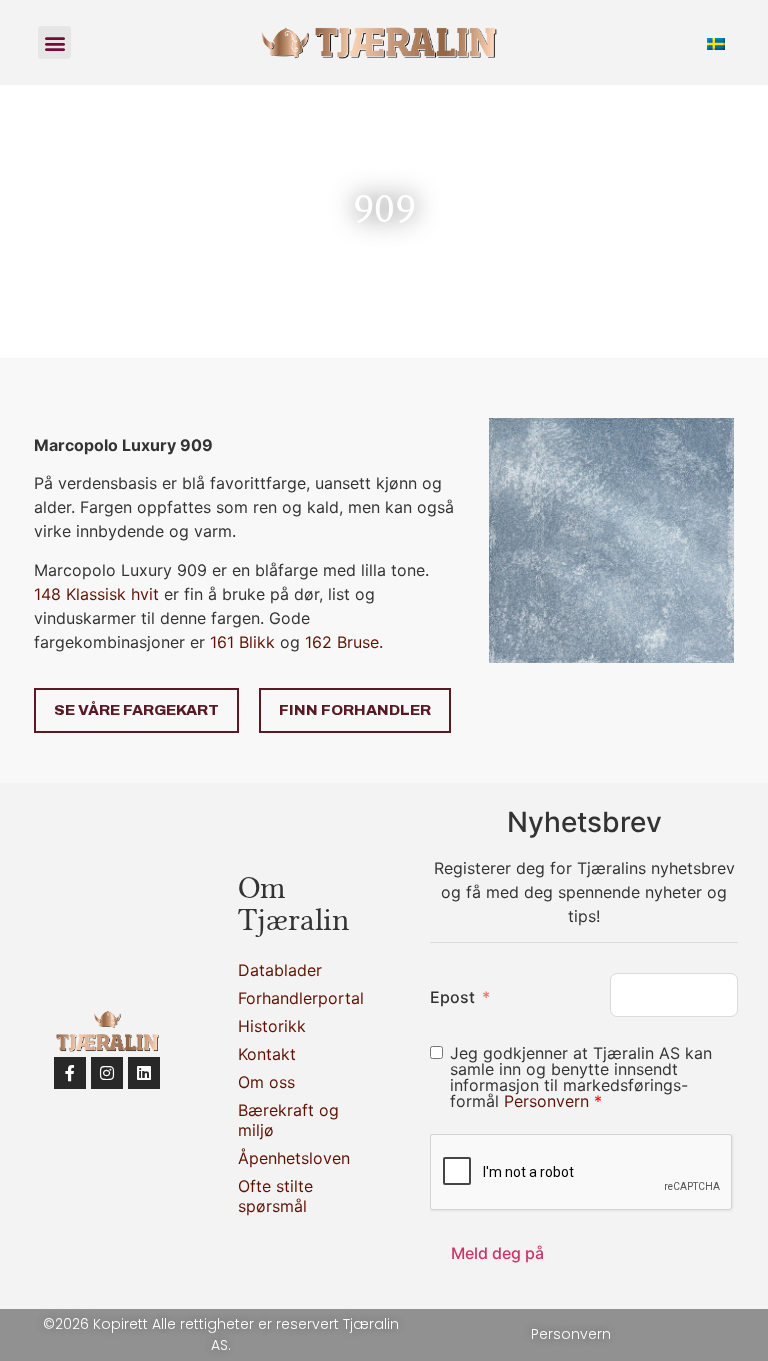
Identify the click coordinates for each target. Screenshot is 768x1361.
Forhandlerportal (290, 998)
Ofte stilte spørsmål (275, 1196)
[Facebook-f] (70, 1073)
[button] (54, 42)
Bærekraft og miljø (288, 1120)
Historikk (272, 1026)
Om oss (266, 1082)
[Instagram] (107, 1073)
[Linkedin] (144, 1073)
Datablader (280, 970)
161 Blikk (242, 642)
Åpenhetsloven (290, 1158)
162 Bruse (342, 642)
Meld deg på (497, 1253)
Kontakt (267, 1054)
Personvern (549, 1101)
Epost (452, 997)
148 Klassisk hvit (96, 594)
